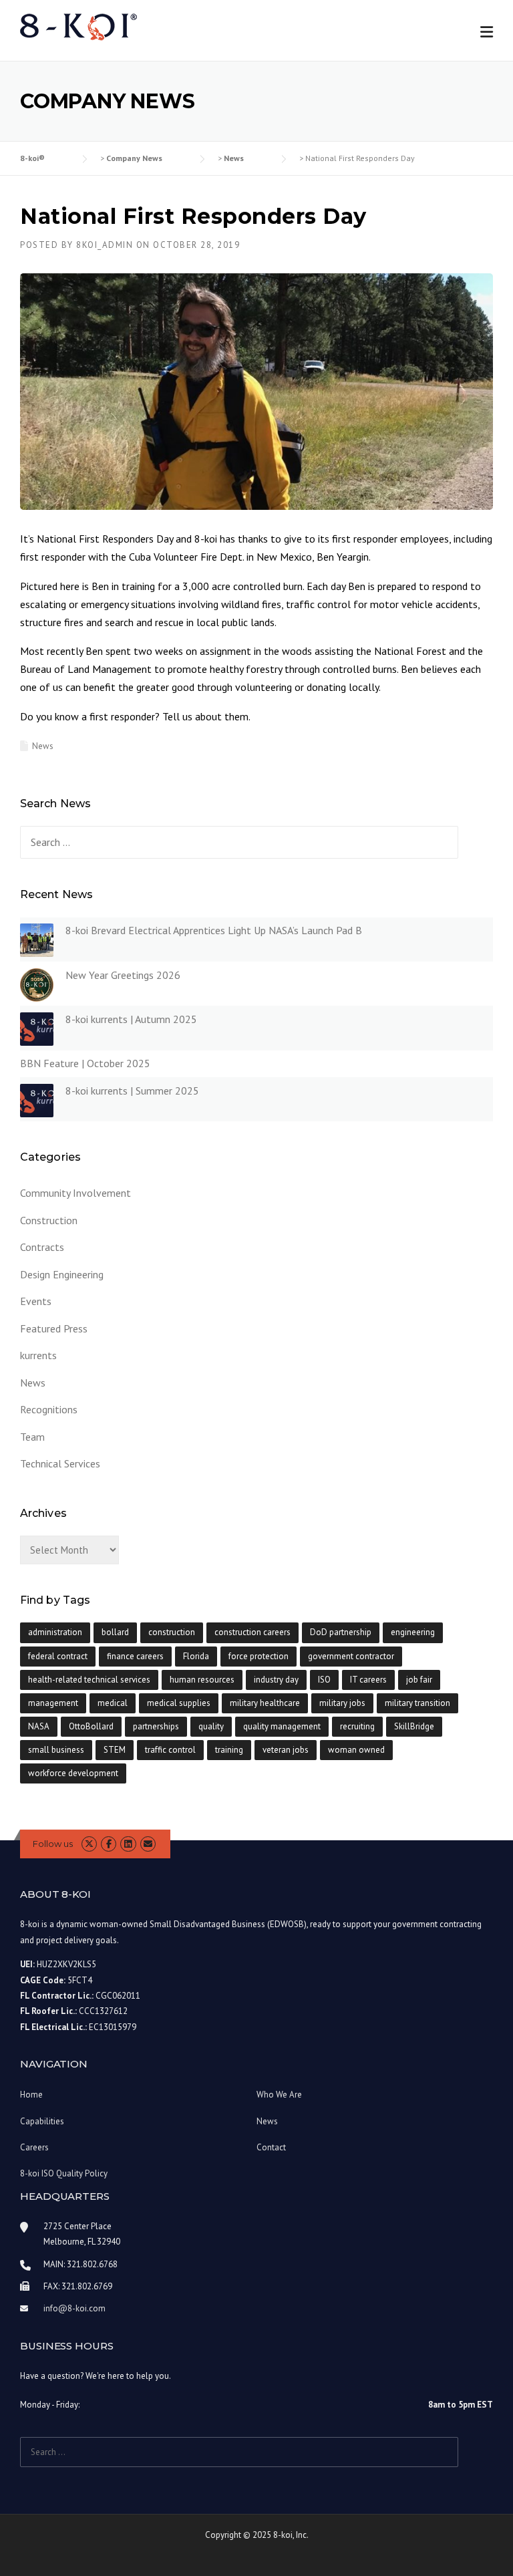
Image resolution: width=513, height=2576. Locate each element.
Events (36, 1301)
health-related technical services (89, 1680)
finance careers (135, 1656)
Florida (196, 1656)
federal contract (58, 1656)
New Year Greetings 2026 (123, 975)
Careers (34, 2147)
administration (55, 1632)
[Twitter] (89, 1844)
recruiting (357, 1726)
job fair (419, 1680)
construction (172, 1632)
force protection (259, 1656)
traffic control (170, 1750)
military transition (417, 1703)
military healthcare (265, 1703)
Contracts (42, 1247)
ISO (324, 1680)
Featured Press (54, 1328)
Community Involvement (75, 1193)
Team (32, 1437)
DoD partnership (341, 1632)
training (229, 1750)
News (43, 746)
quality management (282, 1726)
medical (113, 1703)
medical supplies (179, 1703)
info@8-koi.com (74, 2308)
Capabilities (42, 2121)
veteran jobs (286, 1750)
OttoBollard (91, 1726)
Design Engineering (62, 1274)
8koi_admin (105, 245)
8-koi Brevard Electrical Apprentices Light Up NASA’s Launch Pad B (214, 930)
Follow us (53, 1844)
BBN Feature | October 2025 (85, 1063)
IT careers (368, 1680)
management (53, 1703)
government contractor (351, 1656)
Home (31, 2095)
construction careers (252, 1632)
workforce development (73, 1773)
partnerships (156, 1726)
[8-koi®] (78, 26)
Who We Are (279, 2095)
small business (56, 1750)
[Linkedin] (128, 1844)
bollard (115, 1632)
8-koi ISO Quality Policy (64, 2173)
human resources (202, 1680)
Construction (49, 1220)
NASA (39, 1726)
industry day (276, 1680)
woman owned (356, 1750)
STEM (115, 1750)
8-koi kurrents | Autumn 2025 (131, 1019)
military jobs (342, 1703)
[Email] (148, 1844)
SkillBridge (414, 1726)
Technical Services (60, 1463)
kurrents (38, 1355)
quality (211, 1726)
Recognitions (49, 1409)
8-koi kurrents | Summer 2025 (132, 1091)
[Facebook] (109, 1844)
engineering (413, 1632)
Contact (271, 2147)
